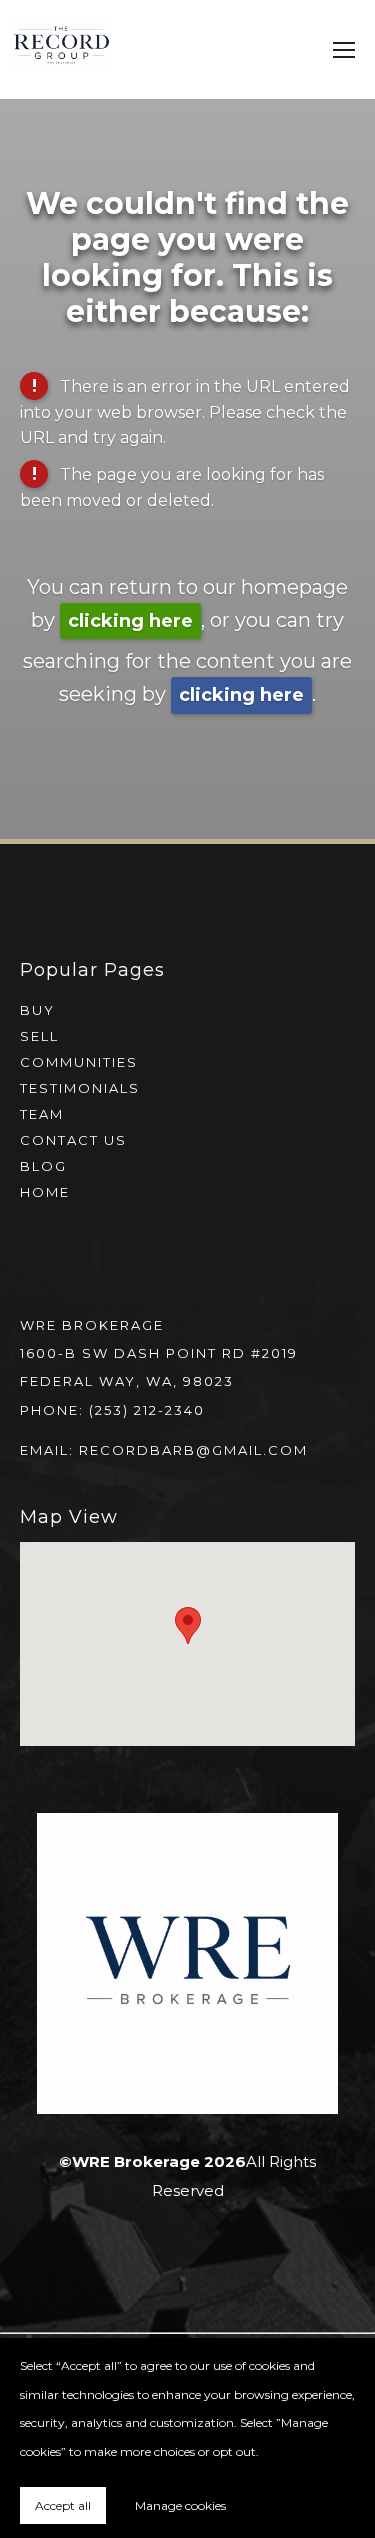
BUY (37, 1010)
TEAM (42, 1114)
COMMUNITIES (79, 1062)
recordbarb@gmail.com (193, 1450)
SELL (39, 1036)
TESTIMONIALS (80, 1088)
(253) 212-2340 (147, 1410)
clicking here (130, 621)
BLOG (43, 1166)
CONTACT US (73, 1140)
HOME (45, 1192)
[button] (188, 1625)
